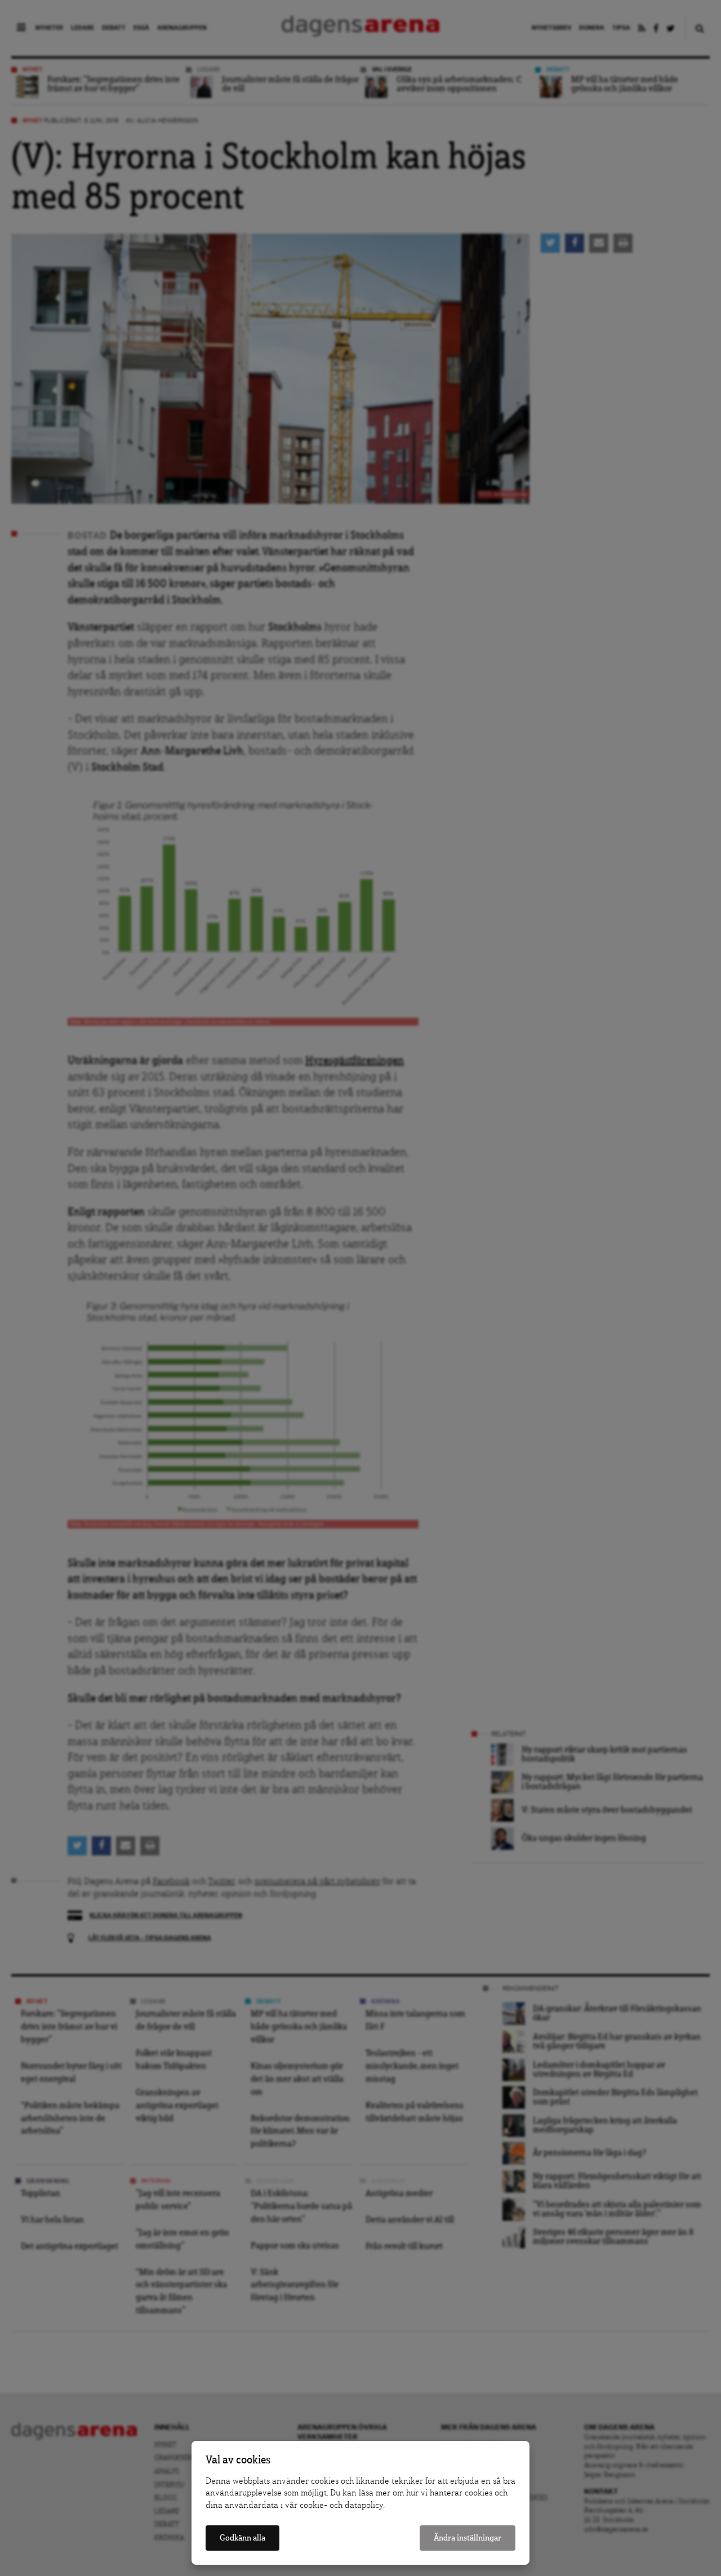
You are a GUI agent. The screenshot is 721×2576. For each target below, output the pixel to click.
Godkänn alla (242, 2538)
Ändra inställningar (468, 2538)
